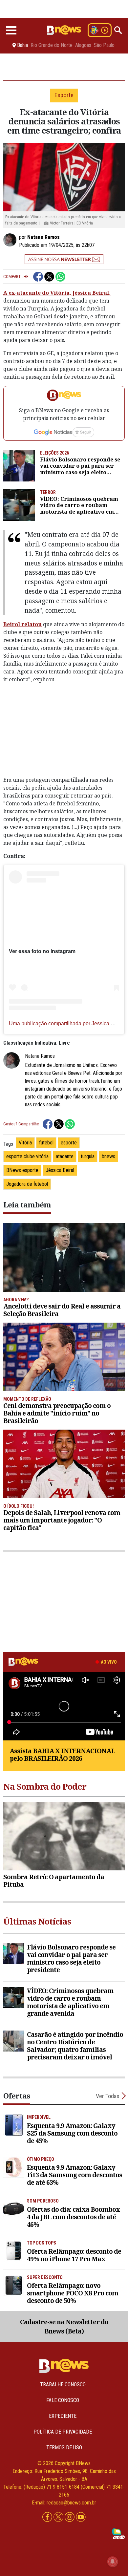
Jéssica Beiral (60, 1170)
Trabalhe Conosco (63, 2384)
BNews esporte (22, 1170)
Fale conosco (63, 2400)
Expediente (63, 2416)
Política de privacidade (63, 2432)
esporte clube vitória (27, 1156)
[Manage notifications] (113, 2562)
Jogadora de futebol (27, 1184)
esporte (69, 1143)
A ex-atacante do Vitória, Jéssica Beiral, (57, 293)
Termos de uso (64, 2448)
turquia (88, 1156)
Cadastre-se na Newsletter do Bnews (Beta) (64, 2327)
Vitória (25, 1143)
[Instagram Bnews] (70, 2517)
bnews (108, 1156)
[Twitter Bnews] (59, 2517)
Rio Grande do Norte (52, 45)
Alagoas (83, 45)
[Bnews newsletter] (64, 259)
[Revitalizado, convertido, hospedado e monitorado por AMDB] (118, 2533)
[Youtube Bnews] (81, 2517)
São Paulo (104, 45)
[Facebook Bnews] (48, 2517)
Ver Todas (108, 2096)
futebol (46, 1143)
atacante (65, 1156)
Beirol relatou (22, 624)
